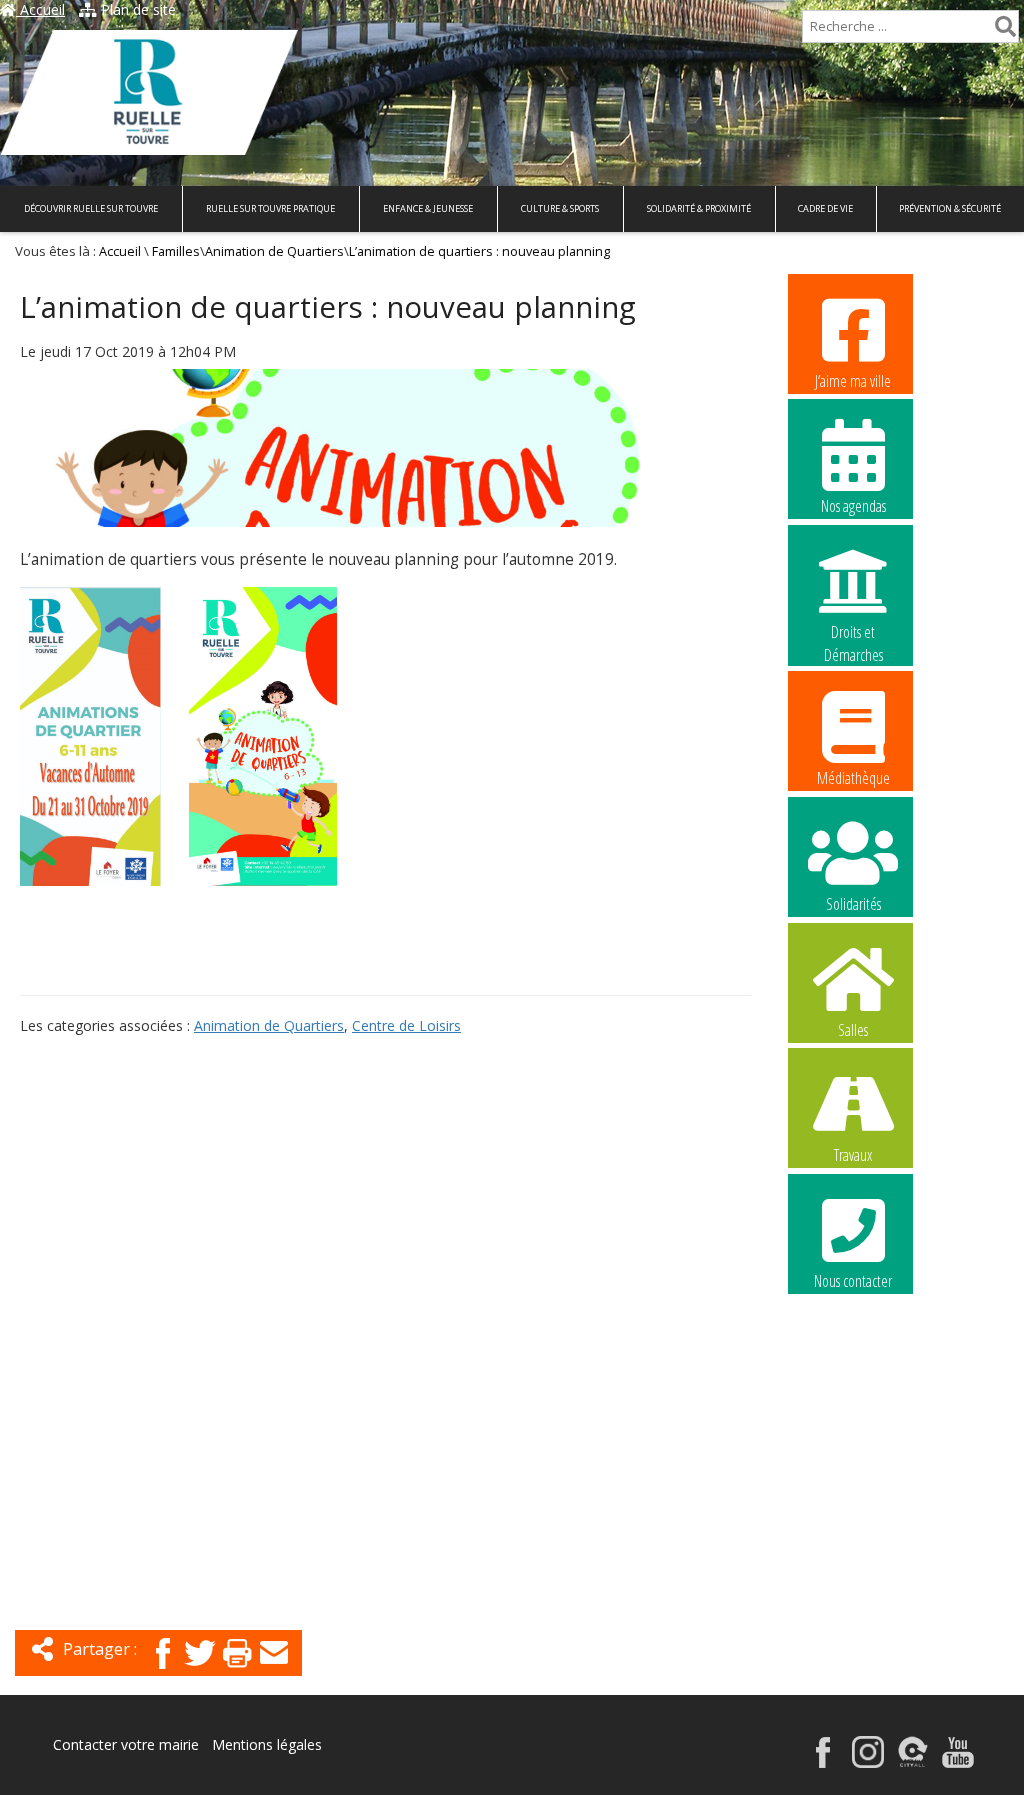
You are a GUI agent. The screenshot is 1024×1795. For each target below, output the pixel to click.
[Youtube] (958, 1762)
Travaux (853, 1155)
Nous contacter (853, 1281)
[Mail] (274, 1670)
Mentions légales (267, 1744)
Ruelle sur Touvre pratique (270, 208)
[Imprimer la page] (237, 1670)
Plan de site (136, 9)
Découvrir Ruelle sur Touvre (91, 208)
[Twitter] (200, 1670)
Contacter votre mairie (126, 1744)
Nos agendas (853, 506)
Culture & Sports (560, 208)
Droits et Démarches (853, 633)
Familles (176, 251)
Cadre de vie (825, 208)
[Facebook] (163, 1670)
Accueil (40, 9)
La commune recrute (853, 1407)
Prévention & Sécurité (950, 208)
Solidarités (853, 904)
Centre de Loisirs (406, 1025)
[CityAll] (913, 1762)
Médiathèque (853, 778)
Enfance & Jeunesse (428, 208)
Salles (853, 1030)
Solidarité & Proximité (699, 208)
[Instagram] (868, 1762)
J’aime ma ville (853, 381)
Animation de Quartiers (274, 251)
